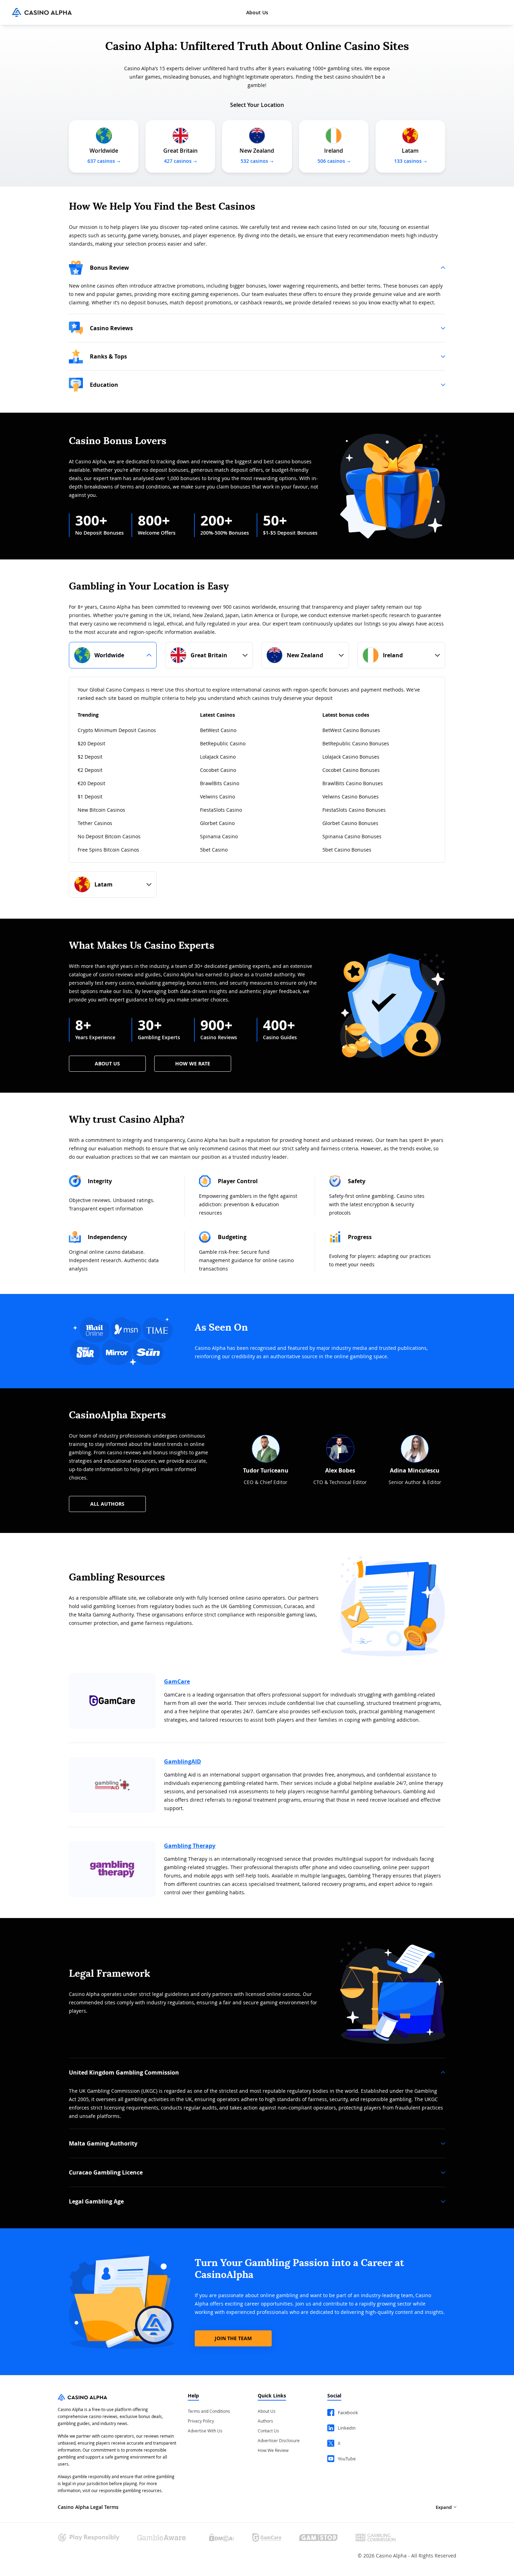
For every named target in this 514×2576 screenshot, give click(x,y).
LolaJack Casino (218, 757)
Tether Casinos (95, 823)
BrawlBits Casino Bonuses (353, 783)
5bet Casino (214, 850)
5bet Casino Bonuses (347, 850)
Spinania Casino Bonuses (352, 836)
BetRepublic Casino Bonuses (356, 743)
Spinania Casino (219, 836)
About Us (257, 13)
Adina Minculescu (415, 1470)
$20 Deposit (91, 743)
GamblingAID (183, 1761)
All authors (107, 1504)
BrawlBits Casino (220, 783)
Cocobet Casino (218, 770)
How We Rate (193, 1063)
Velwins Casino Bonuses (351, 797)
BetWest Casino (218, 730)
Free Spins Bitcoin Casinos (108, 850)
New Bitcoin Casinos (101, 810)
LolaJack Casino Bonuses (351, 757)
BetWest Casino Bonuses (351, 730)
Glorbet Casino (217, 823)
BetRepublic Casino (223, 743)
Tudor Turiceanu (266, 1470)
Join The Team (233, 2338)
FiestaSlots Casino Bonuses (354, 810)
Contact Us (268, 2431)
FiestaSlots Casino (221, 810)
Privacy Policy (201, 2421)
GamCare (177, 1681)
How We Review (273, 2450)
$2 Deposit (90, 757)
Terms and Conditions (209, 2411)
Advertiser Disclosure (279, 2440)
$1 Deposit (90, 797)
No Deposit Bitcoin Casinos (109, 836)
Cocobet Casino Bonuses (351, 770)
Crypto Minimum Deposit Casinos (117, 730)
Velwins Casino (217, 797)
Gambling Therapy (190, 1846)
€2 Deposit (90, 770)
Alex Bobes (340, 1470)
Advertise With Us (205, 2431)
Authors (265, 2421)
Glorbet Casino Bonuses (350, 823)
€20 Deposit (91, 783)
